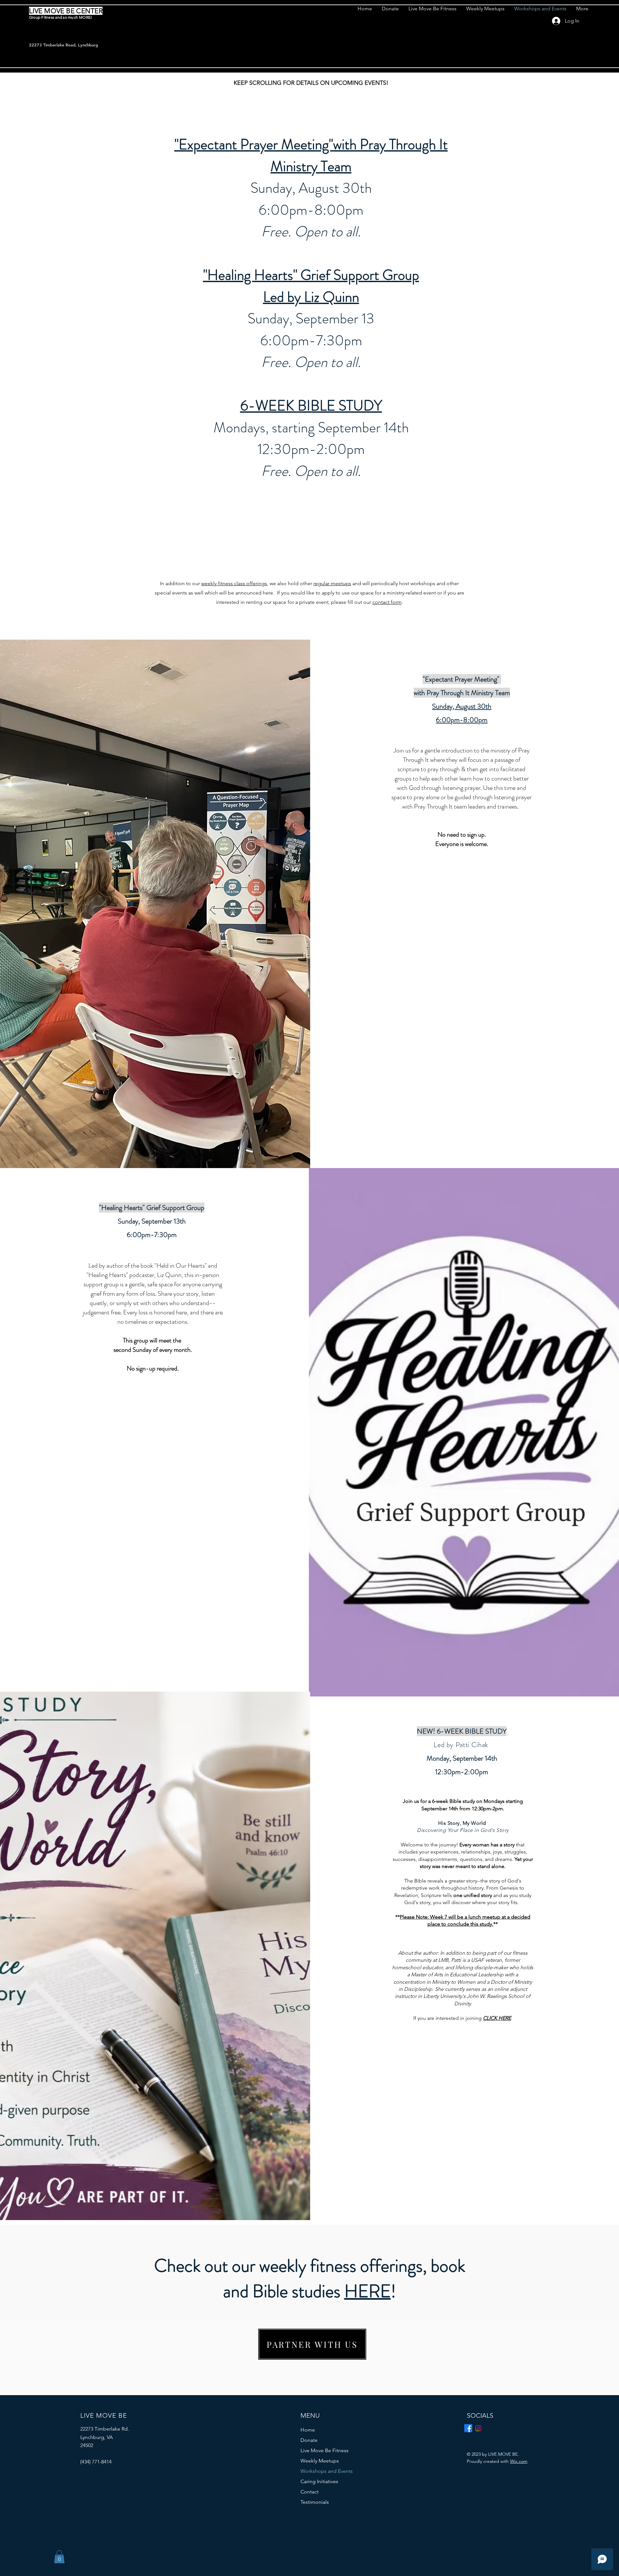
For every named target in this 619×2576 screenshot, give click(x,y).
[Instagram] (478, 2428)
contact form (387, 602)
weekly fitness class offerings (234, 583)
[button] (59, 2557)
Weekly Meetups (320, 2461)
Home (308, 2430)
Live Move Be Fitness (324, 2450)
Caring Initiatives (319, 2481)
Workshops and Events (327, 2471)
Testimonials (315, 2502)
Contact (309, 2492)
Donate (309, 2440)
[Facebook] (468, 2428)
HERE (368, 2291)
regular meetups (332, 583)
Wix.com (519, 2461)
